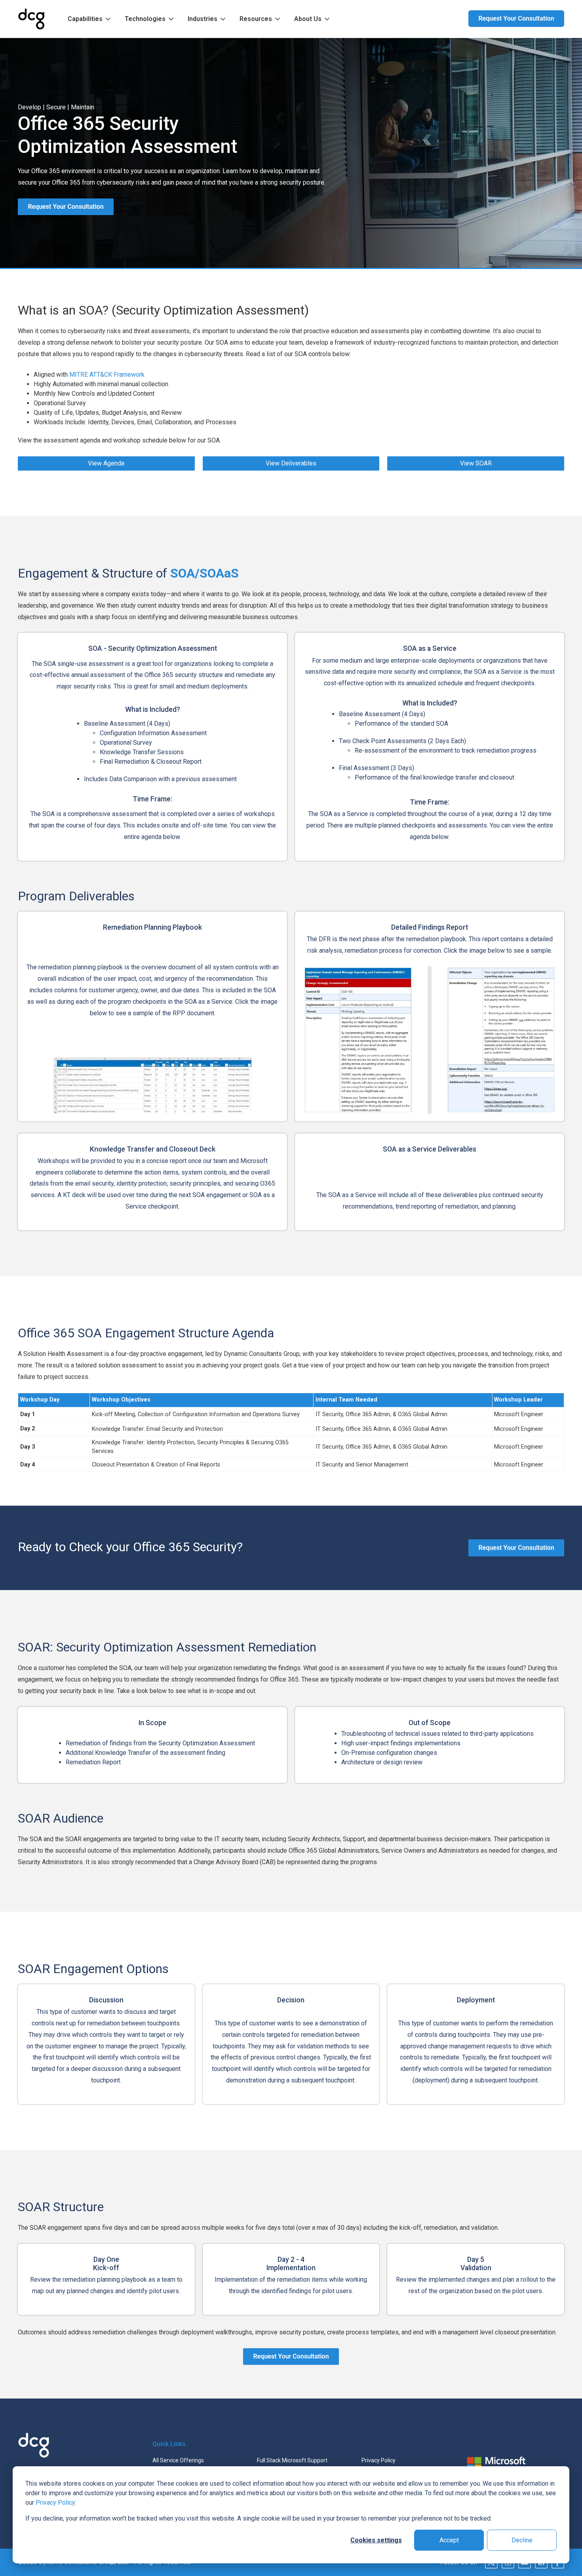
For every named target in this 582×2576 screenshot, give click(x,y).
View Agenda (106, 463)
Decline (522, 2540)
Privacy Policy (55, 2503)
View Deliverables (291, 463)
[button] (90, 19)
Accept (449, 2540)
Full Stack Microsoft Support (292, 2460)
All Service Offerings (178, 2460)
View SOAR (476, 463)
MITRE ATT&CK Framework (107, 375)
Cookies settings (376, 2540)
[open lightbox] (152, 1085)
